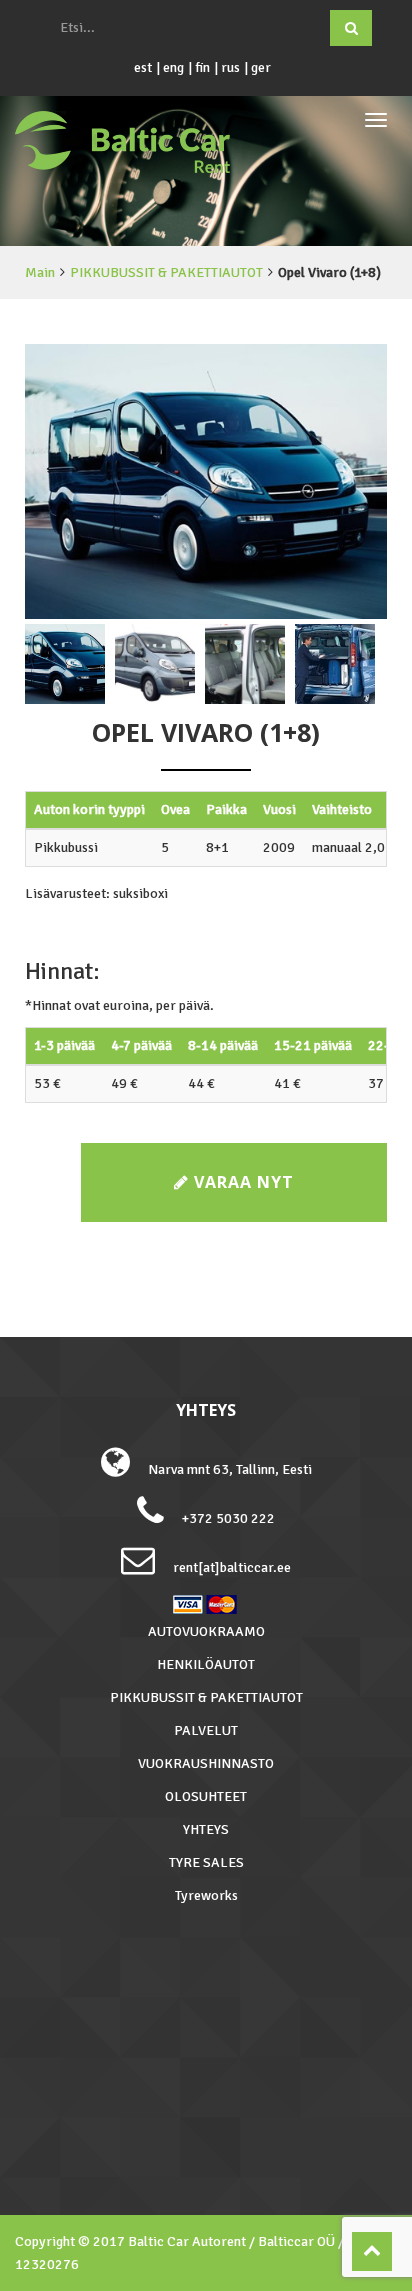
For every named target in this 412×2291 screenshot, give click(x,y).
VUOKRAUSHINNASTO (206, 1763)
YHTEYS (206, 1829)
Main (40, 272)
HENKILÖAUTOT (206, 1664)
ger (261, 67)
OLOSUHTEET (206, 1796)
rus (230, 67)
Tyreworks (206, 1895)
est (143, 67)
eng (173, 67)
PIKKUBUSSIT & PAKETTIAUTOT (166, 272)
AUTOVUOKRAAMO (206, 1631)
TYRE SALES (206, 1862)
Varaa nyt (241, 1182)
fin (202, 67)
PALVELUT (206, 1730)
